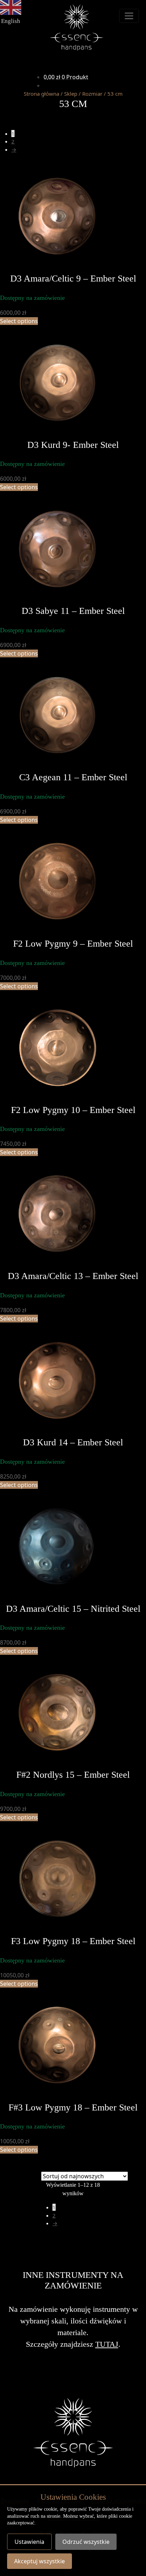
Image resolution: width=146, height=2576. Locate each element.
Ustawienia (29, 2542)
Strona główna (41, 94)
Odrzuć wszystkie (86, 2542)
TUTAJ (107, 2344)
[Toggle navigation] (129, 16)
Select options (19, 321)
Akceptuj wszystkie (40, 2561)
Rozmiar (92, 94)
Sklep (71, 94)
